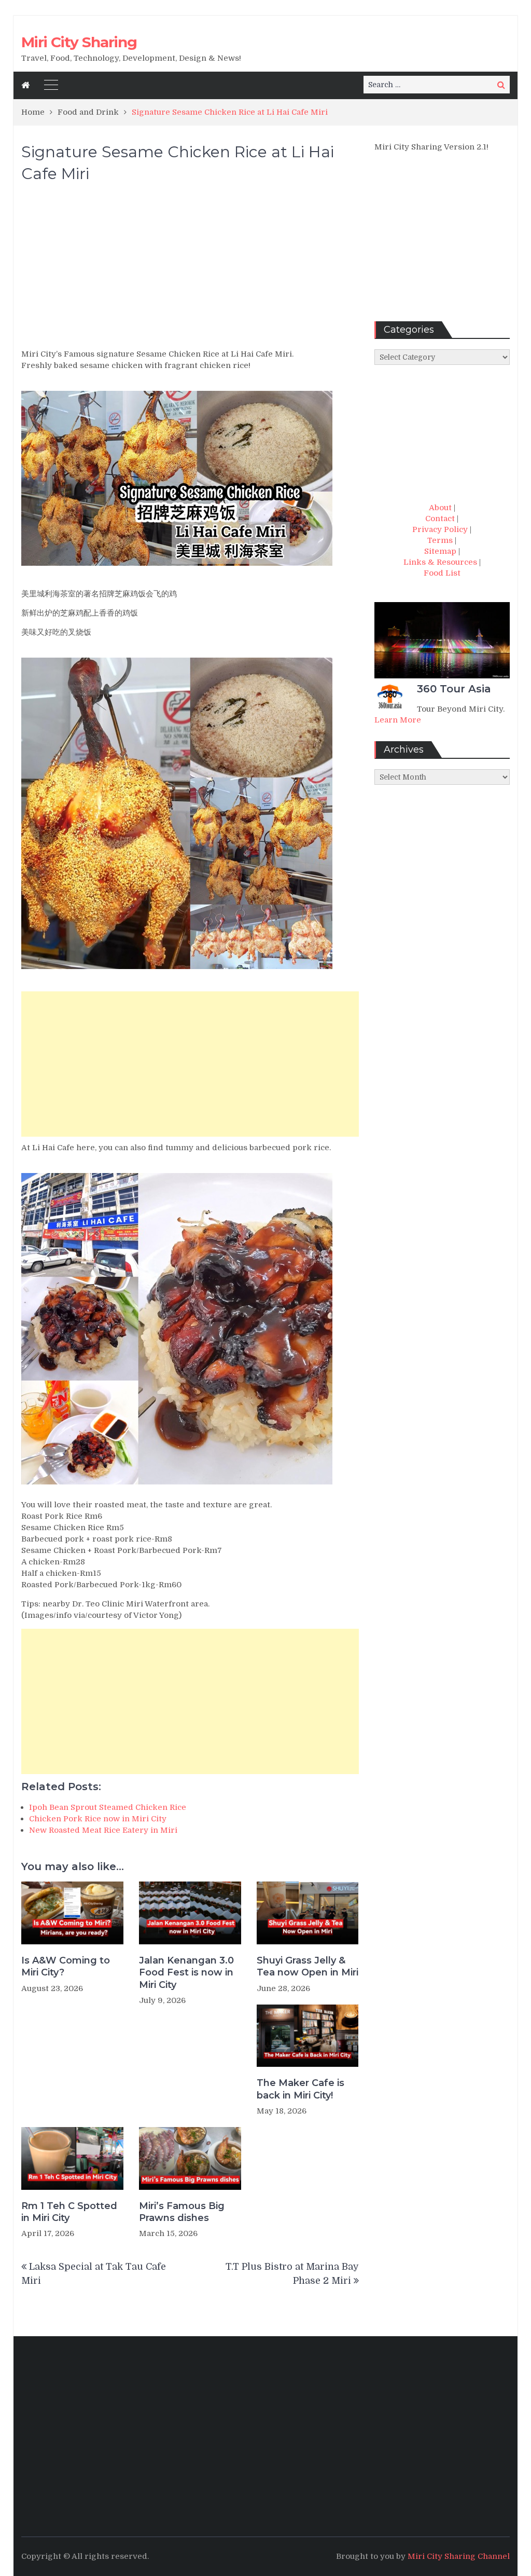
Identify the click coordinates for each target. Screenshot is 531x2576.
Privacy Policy (440, 529)
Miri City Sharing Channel (459, 2556)
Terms (440, 540)
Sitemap (440, 551)
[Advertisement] (190, 270)
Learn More (398, 720)
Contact (440, 519)
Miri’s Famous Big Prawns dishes (182, 2212)
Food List (442, 573)
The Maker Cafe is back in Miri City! (301, 2089)
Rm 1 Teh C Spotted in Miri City (69, 2212)
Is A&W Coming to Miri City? (66, 1966)
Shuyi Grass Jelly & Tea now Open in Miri (308, 1966)
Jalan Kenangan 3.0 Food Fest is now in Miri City (186, 1973)
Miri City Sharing (79, 42)
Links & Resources (440, 562)
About (440, 508)
